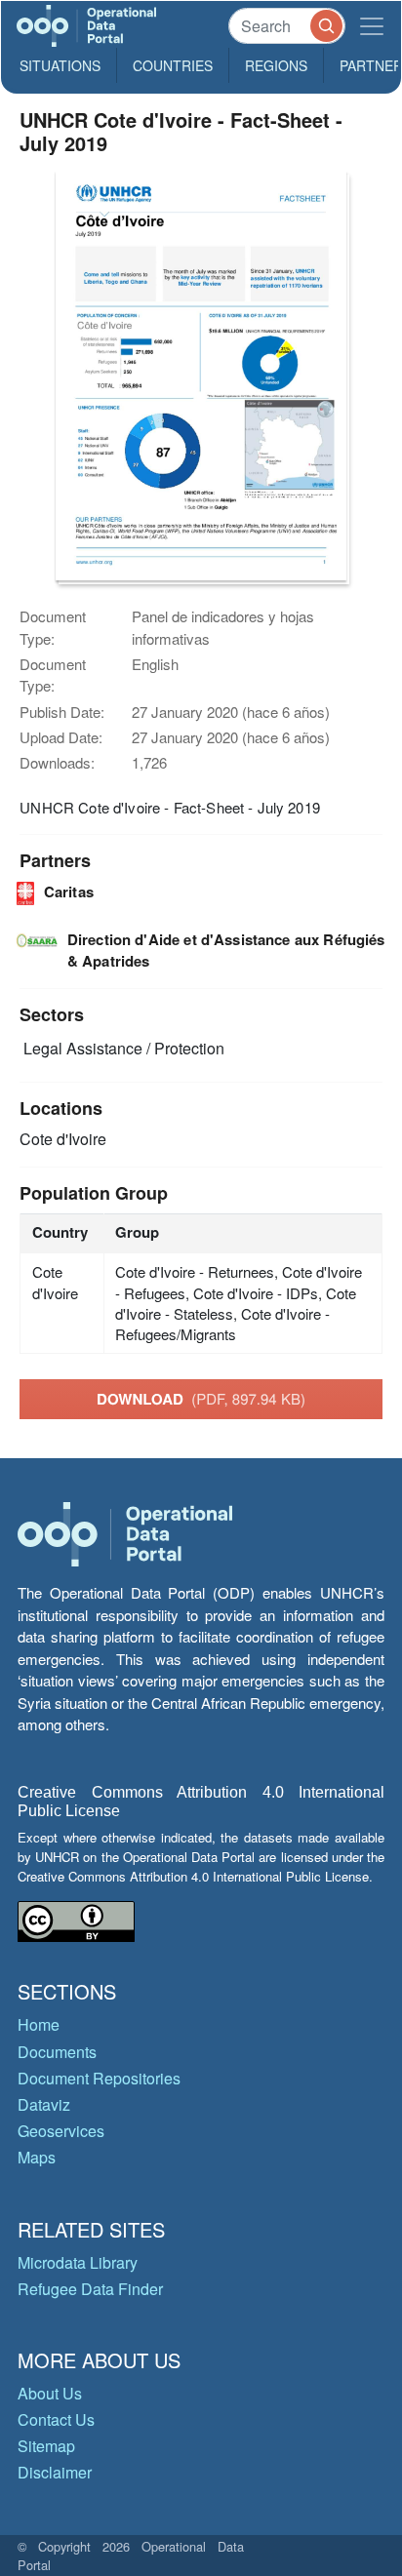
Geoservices (61, 2131)
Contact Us (56, 2419)
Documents (57, 2052)
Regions (276, 65)
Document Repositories (99, 2078)
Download (201, 1399)
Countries (173, 65)
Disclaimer (55, 2472)
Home (39, 2024)
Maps (37, 2157)
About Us (50, 2393)
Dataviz (44, 2104)
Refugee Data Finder (90, 2289)
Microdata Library (78, 2262)
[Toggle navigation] (372, 26)
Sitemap (46, 2446)
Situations (60, 65)
